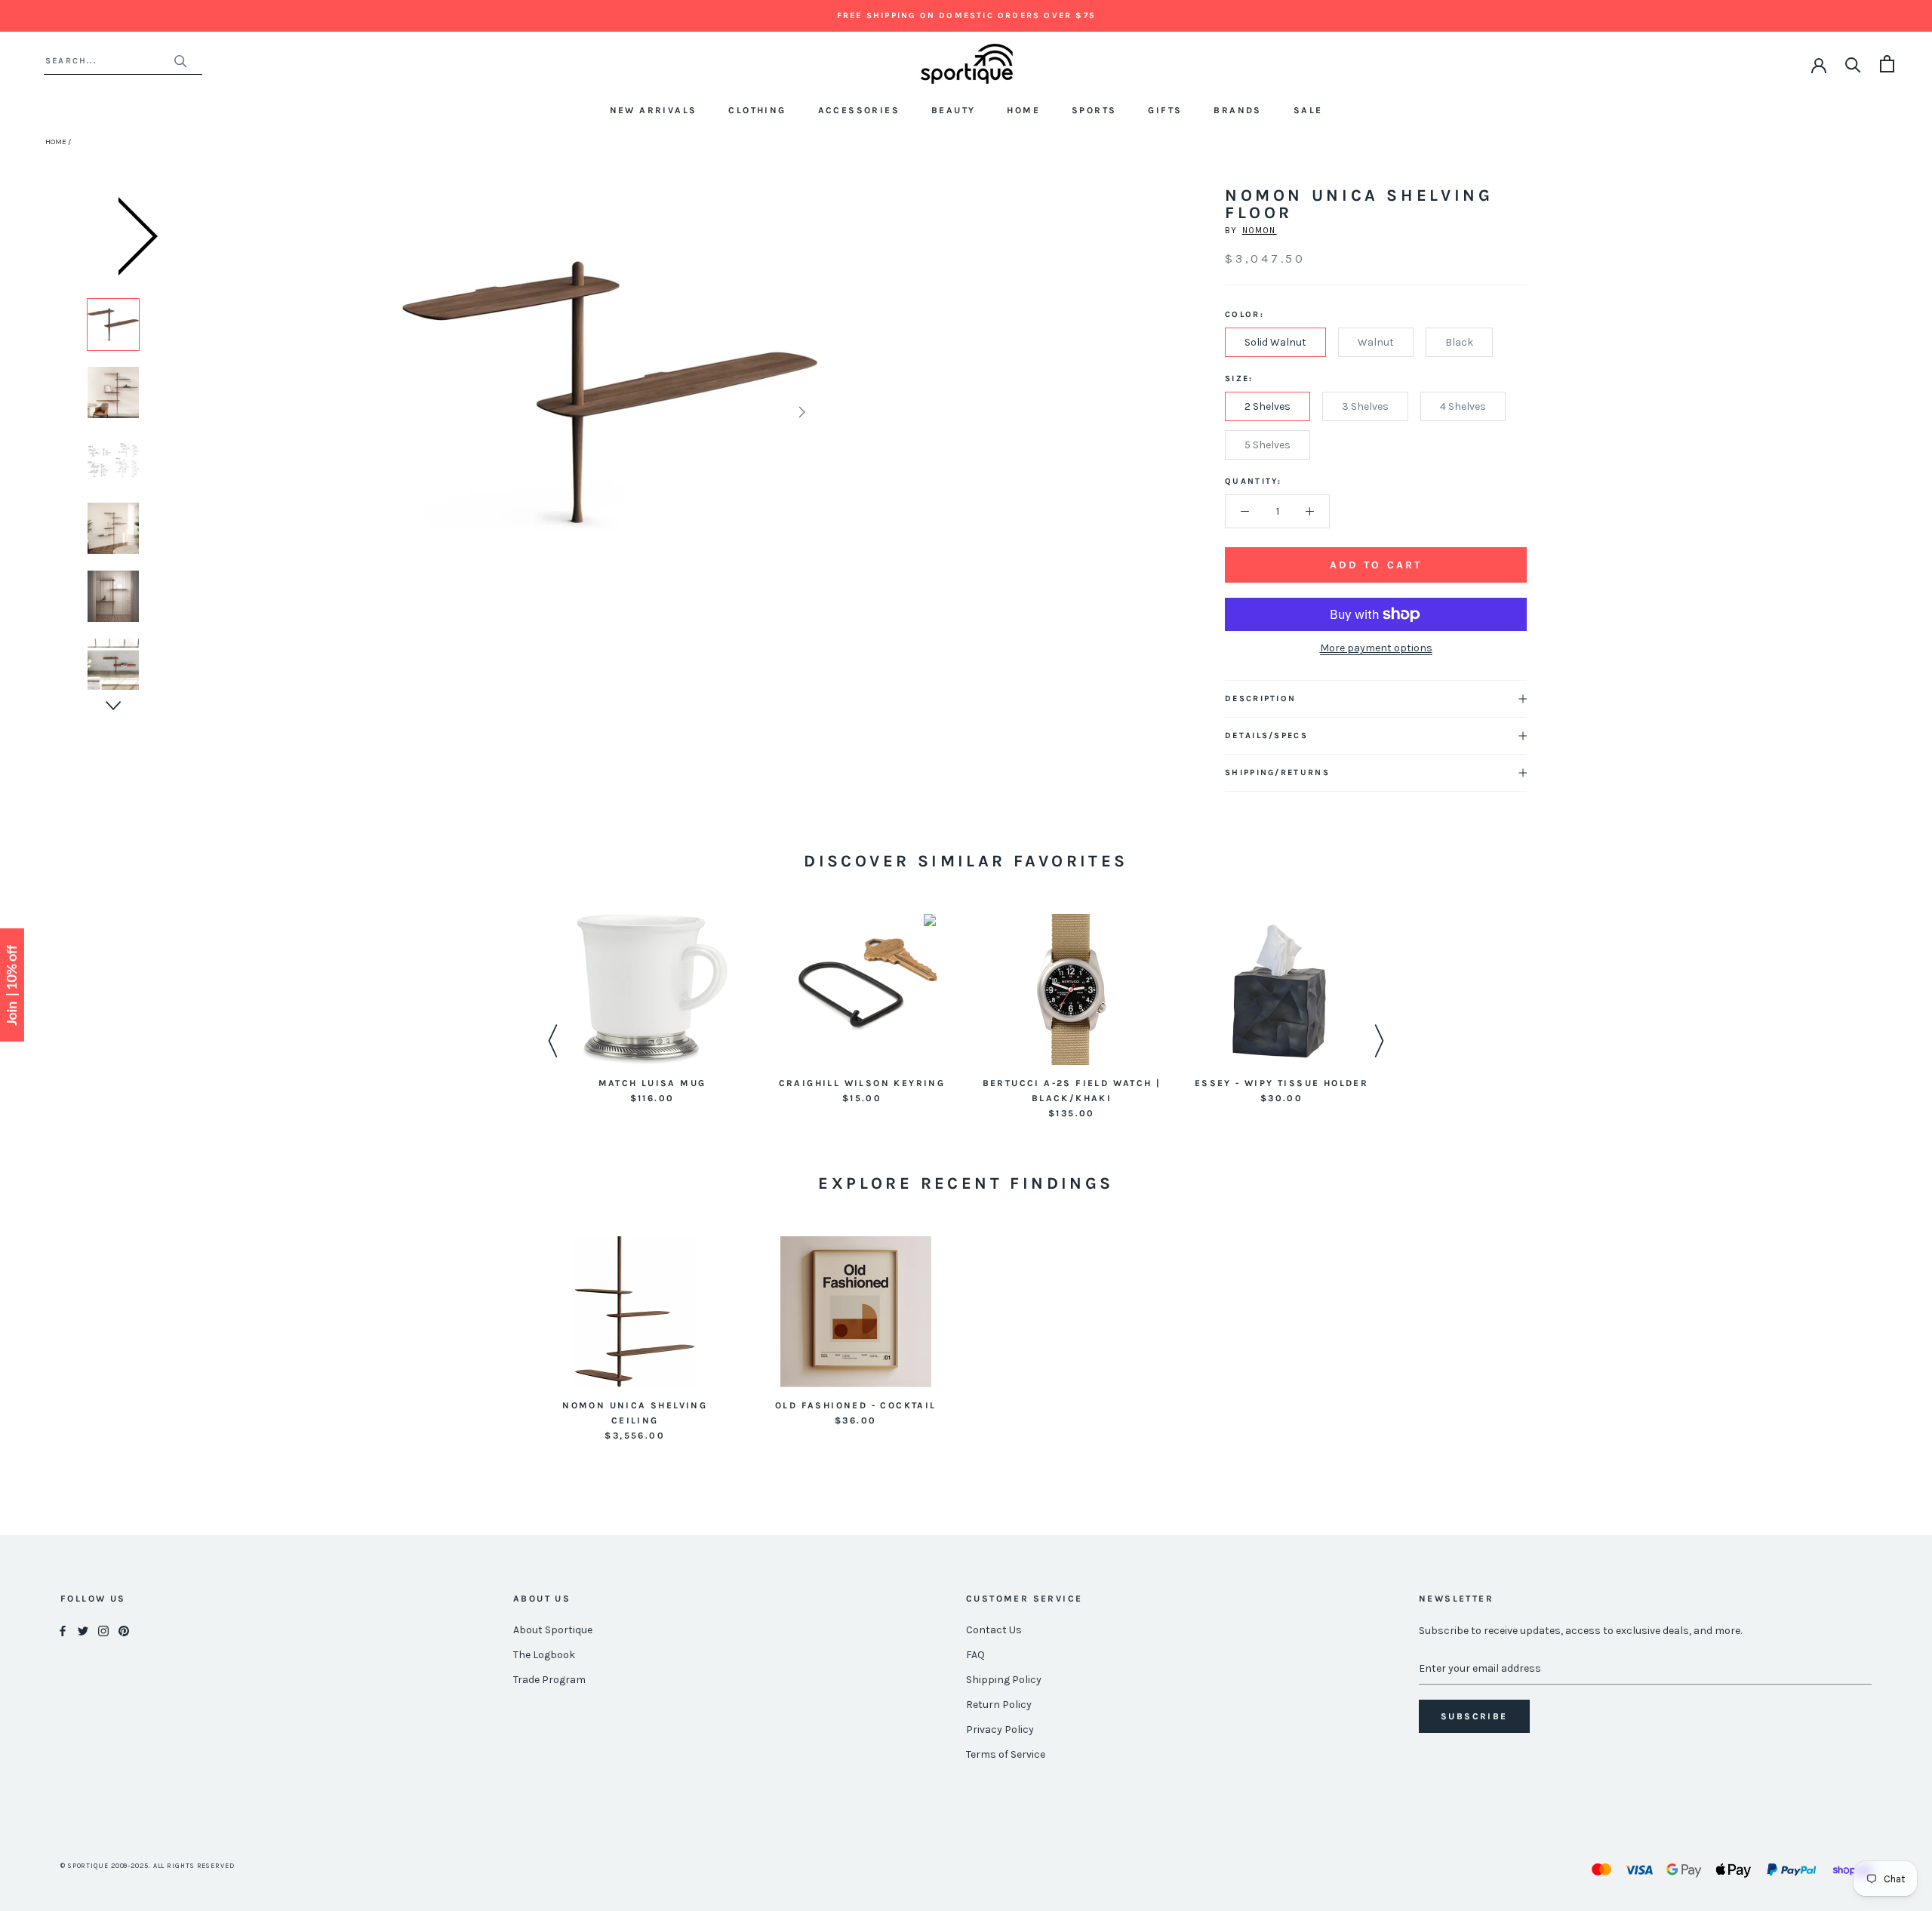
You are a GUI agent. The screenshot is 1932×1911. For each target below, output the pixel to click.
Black (1459, 342)
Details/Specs (1266, 735)
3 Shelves (1365, 406)
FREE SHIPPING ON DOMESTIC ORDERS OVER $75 (966, 15)
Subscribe (1474, 1716)
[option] (113, 325)
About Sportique (553, 1630)
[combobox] (109, 61)
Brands (1237, 110)
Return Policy (999, 1705)
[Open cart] (1887, 64)
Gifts (1165, 110)
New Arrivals (654, 110)
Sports (1094, 110)
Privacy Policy (1000, 1729)
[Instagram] (103, 1631)
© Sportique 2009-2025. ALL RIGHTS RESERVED (148, 1866)
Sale (1308, 110)
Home (1023, 110)
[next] (800, 412)
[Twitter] (83, 1631)
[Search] (1853, 64)
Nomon (1260, 231)
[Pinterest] (124, 1631)
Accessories (859, 110)
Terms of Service (1006, 1754)
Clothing (757, 110)
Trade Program (549, 1680)
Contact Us (994, 1630)
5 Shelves (1267, 445)
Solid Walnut (1275, 342)
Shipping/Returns (1277, 772)
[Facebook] (63, 1631)
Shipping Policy (1004, 1680)
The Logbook (544, 1655)
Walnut (1376, 342)
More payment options (1376, 648)
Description (1260, 699)
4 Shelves (1463, 406)
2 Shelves (1267, 406)
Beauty (953, 110)
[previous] (419, 412)
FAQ (975, 1655)
